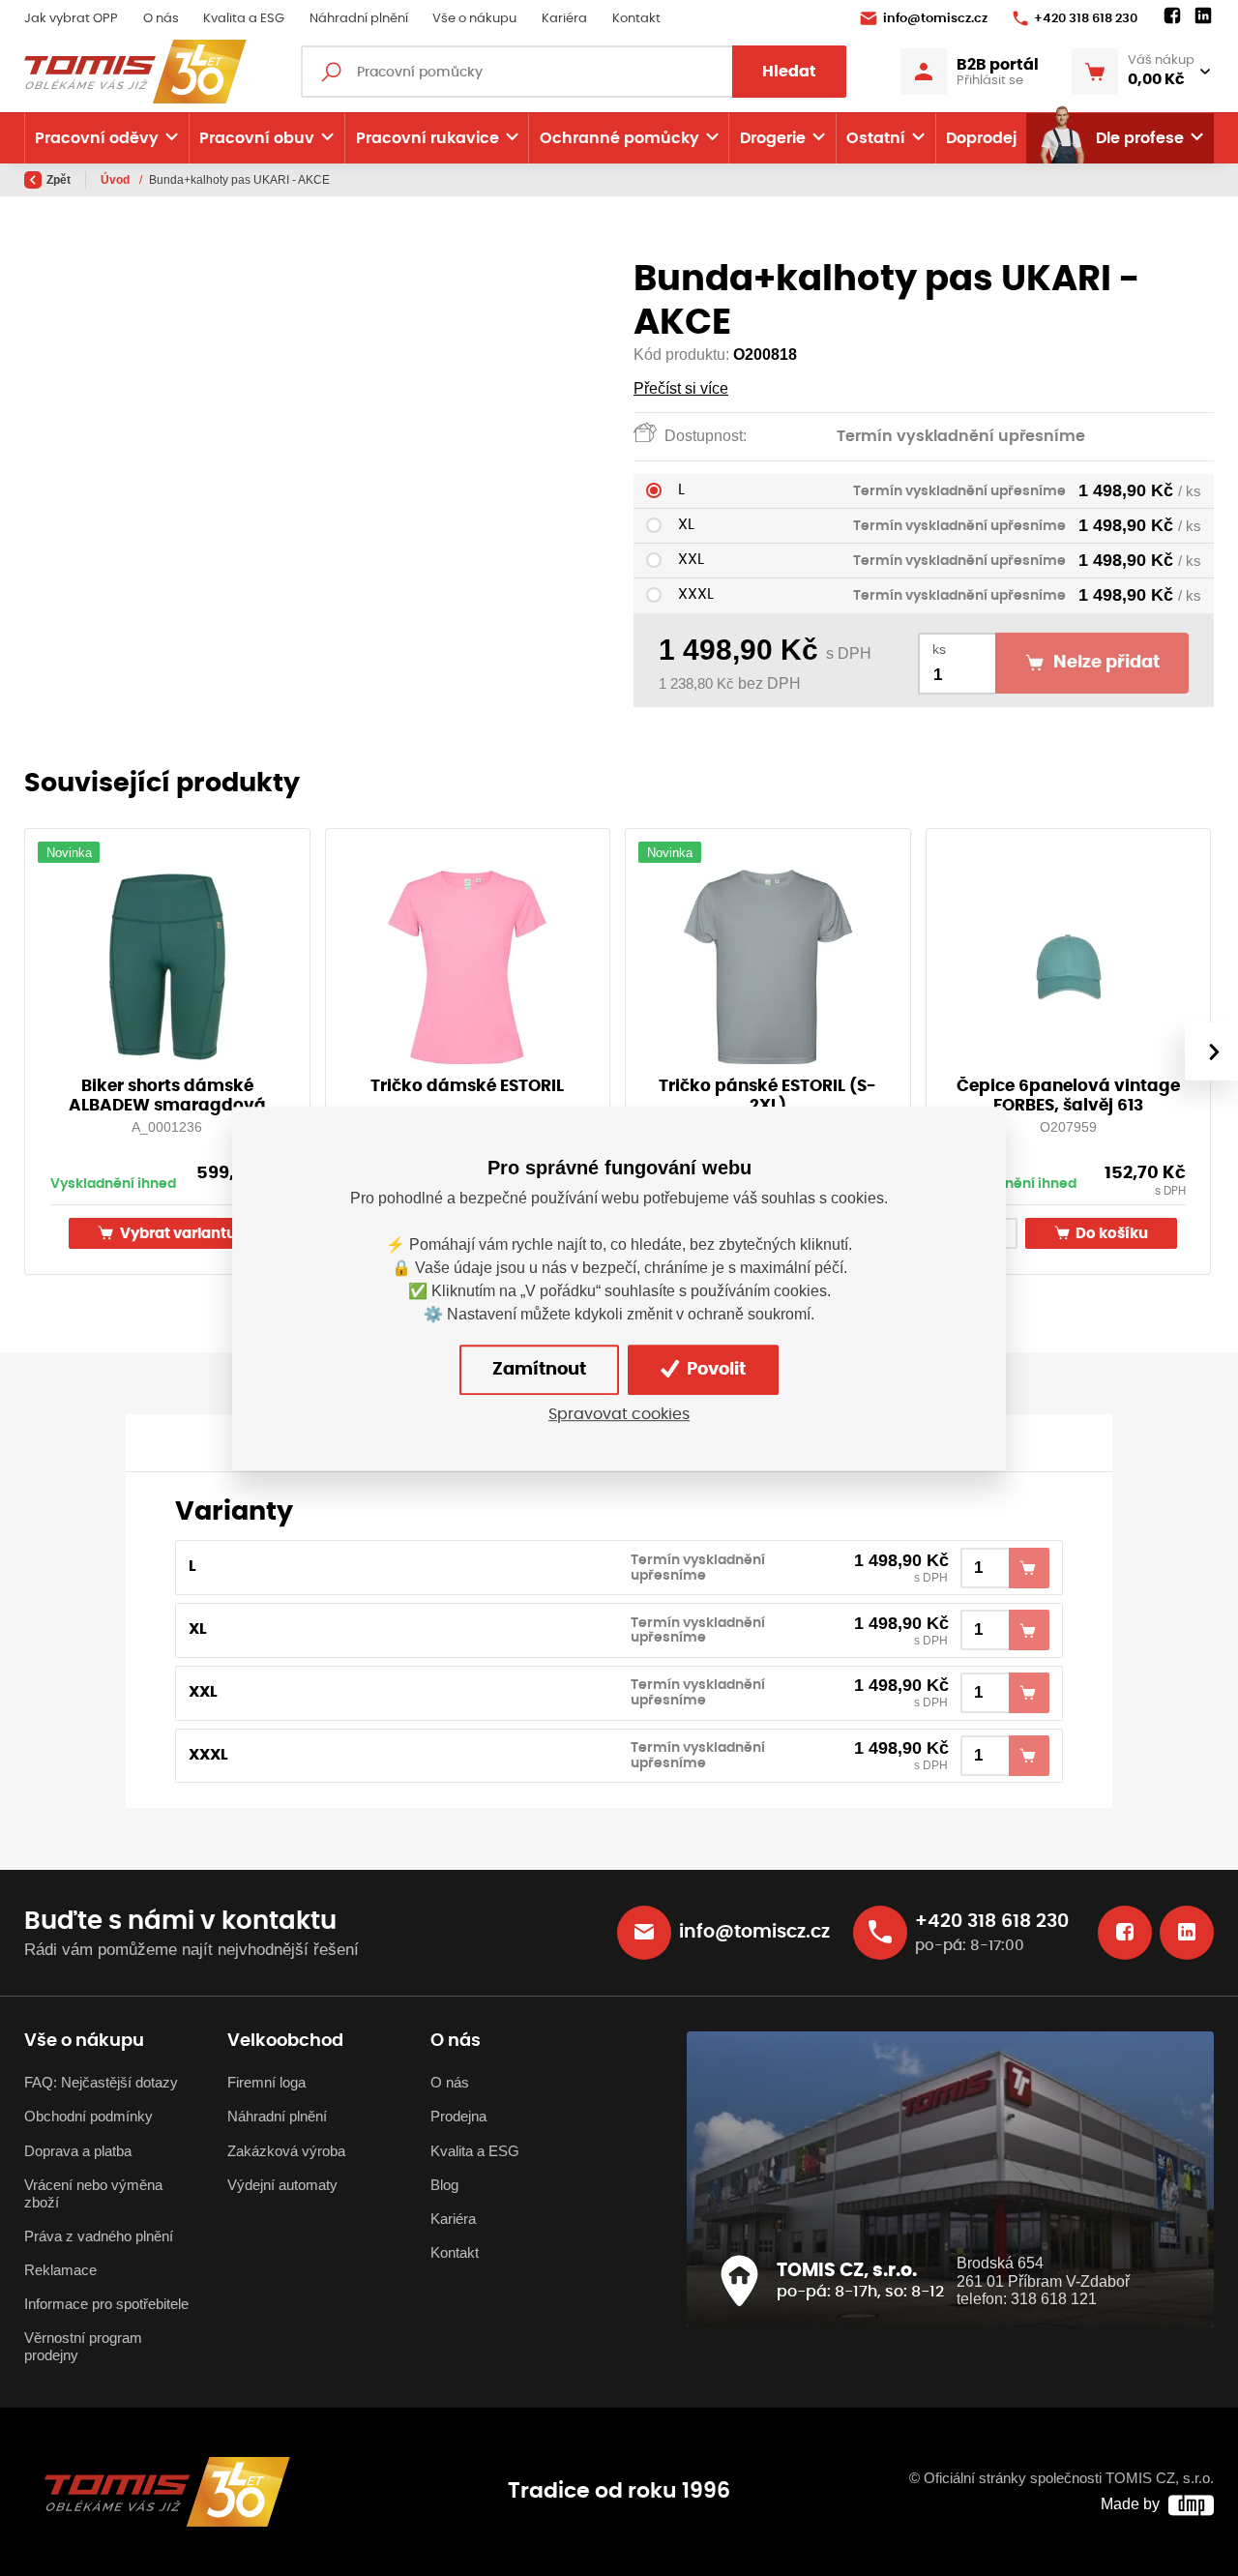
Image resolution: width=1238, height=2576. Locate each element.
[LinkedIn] (1203, 16)
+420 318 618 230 (1086, 19)
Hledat (789, 72)
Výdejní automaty (282, 2185)
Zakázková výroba (286, 2151)
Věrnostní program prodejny (83, 2347)
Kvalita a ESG (244, 19)
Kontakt (636, 19)
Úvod (117, 180)
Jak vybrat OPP (71, 19)
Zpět (59, 180)
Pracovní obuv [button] (257, 138)
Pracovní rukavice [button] (427, 138)
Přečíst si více (681, 388)
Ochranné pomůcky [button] (619, 138)
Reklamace (60, 2270)
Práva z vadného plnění (99, 2236)
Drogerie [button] (773, 138)
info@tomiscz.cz (935, 19)
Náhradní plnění (359, 19)
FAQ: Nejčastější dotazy (101, 2083)
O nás (161, 19)
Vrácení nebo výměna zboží (93, 2194)
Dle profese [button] (1140, 138)
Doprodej (981, 138)
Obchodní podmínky (88, 2117)
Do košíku (1110, 1234)
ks (939, 650)
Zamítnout (539, 1369)
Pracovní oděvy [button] (97, 138)
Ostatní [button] (876, 138)
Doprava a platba (78, 2151)
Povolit (714, 1369)
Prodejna (458, 2117)
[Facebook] (1172, 16)
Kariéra (564, 19)
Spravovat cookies (619, 1414)
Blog (444, 2185)
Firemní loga (266, 2083)
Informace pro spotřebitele (106, 2304)
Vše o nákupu (474, 19)
